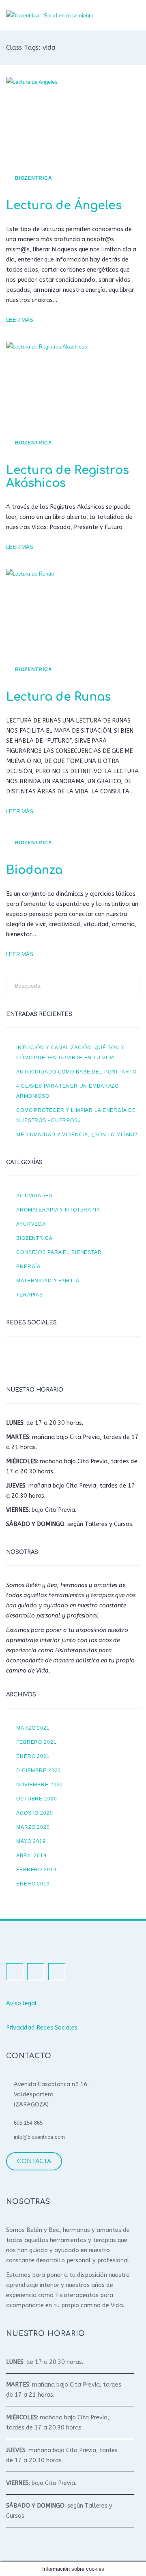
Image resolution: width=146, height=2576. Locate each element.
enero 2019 (33, 1884)
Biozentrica (34, 178)
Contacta (34, 2161)
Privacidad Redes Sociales (42, 2028)
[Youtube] (55, 1359)
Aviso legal (21, 2003)
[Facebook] (14, 1359)
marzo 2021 (33, 1728)
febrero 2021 (36, 1742)
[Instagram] (34, 1359)
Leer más (20, 320)
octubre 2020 (37, 1799)
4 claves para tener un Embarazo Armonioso (68, 1091)
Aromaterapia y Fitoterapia (58, 1210)
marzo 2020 (33, 1827)
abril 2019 (31, 1855)
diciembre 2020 (39, 1770)
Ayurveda (31, 1224)
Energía (28, 1266)
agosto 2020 (35, 1813)
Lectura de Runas (58, 697)
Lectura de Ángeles (64, 206)
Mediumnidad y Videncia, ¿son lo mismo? (77, 1134)
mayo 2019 (31, 1841)
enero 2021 (33, 1756)
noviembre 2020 (40, 1784)
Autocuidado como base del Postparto (76, 1072)
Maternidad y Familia (48, 1281)
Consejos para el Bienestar (59, 1252)
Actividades (34, 1196)
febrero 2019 (36, 1869)
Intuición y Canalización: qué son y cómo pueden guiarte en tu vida (70, 1052)
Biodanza (34, 870)
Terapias (30, 1295)
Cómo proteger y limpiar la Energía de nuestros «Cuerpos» (76, 1115)
